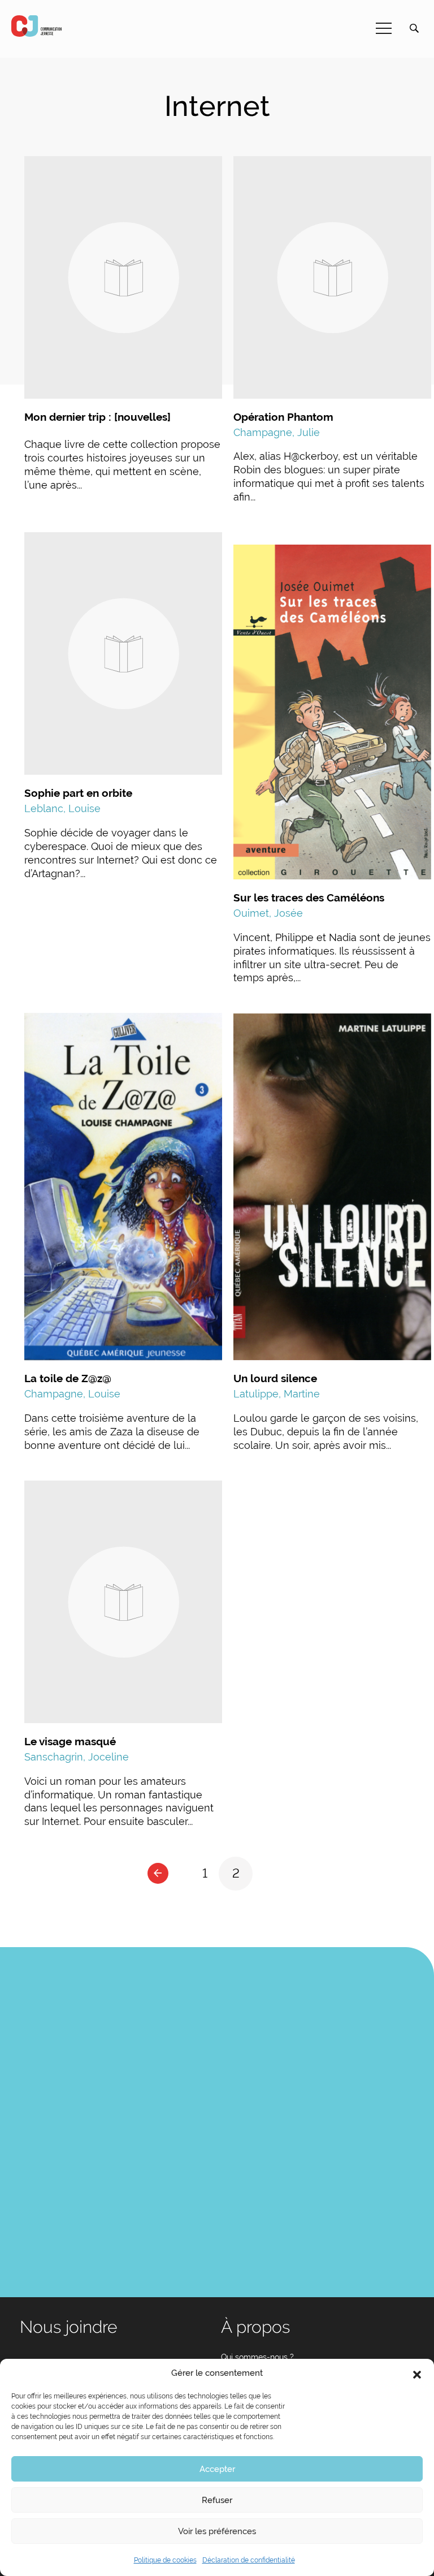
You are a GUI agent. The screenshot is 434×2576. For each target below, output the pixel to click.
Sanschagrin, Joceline (77, 1757)
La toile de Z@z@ (68, 1378)
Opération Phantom (283, 417)
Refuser (217, 2500)
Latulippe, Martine (277, 1394)
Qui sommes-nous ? (257, 2357)
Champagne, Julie (277, 432)
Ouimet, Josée (268, 913)
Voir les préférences (217, 2531)
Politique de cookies (165, 2560)
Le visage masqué (70, 1741)
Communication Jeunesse (37, 26)
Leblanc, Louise (62, 808)
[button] (417, 2374)
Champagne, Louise (72, 1394)
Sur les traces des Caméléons (309, 897)
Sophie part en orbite (78, 793)
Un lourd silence (275, 1378)
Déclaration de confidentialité (249, 2560)
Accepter (217, 2469)
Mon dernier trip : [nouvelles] (97, 417)
